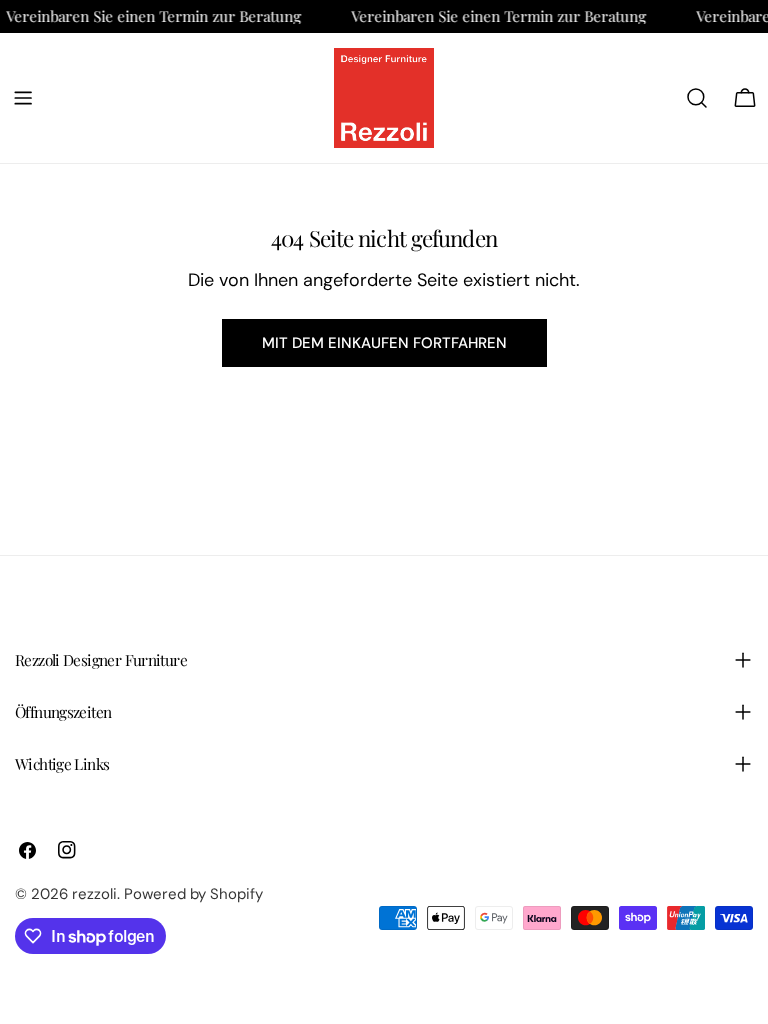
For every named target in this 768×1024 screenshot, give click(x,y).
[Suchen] (697, 98)
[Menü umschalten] (23, 98)
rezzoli (94, 894)
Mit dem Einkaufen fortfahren (384, 343)
